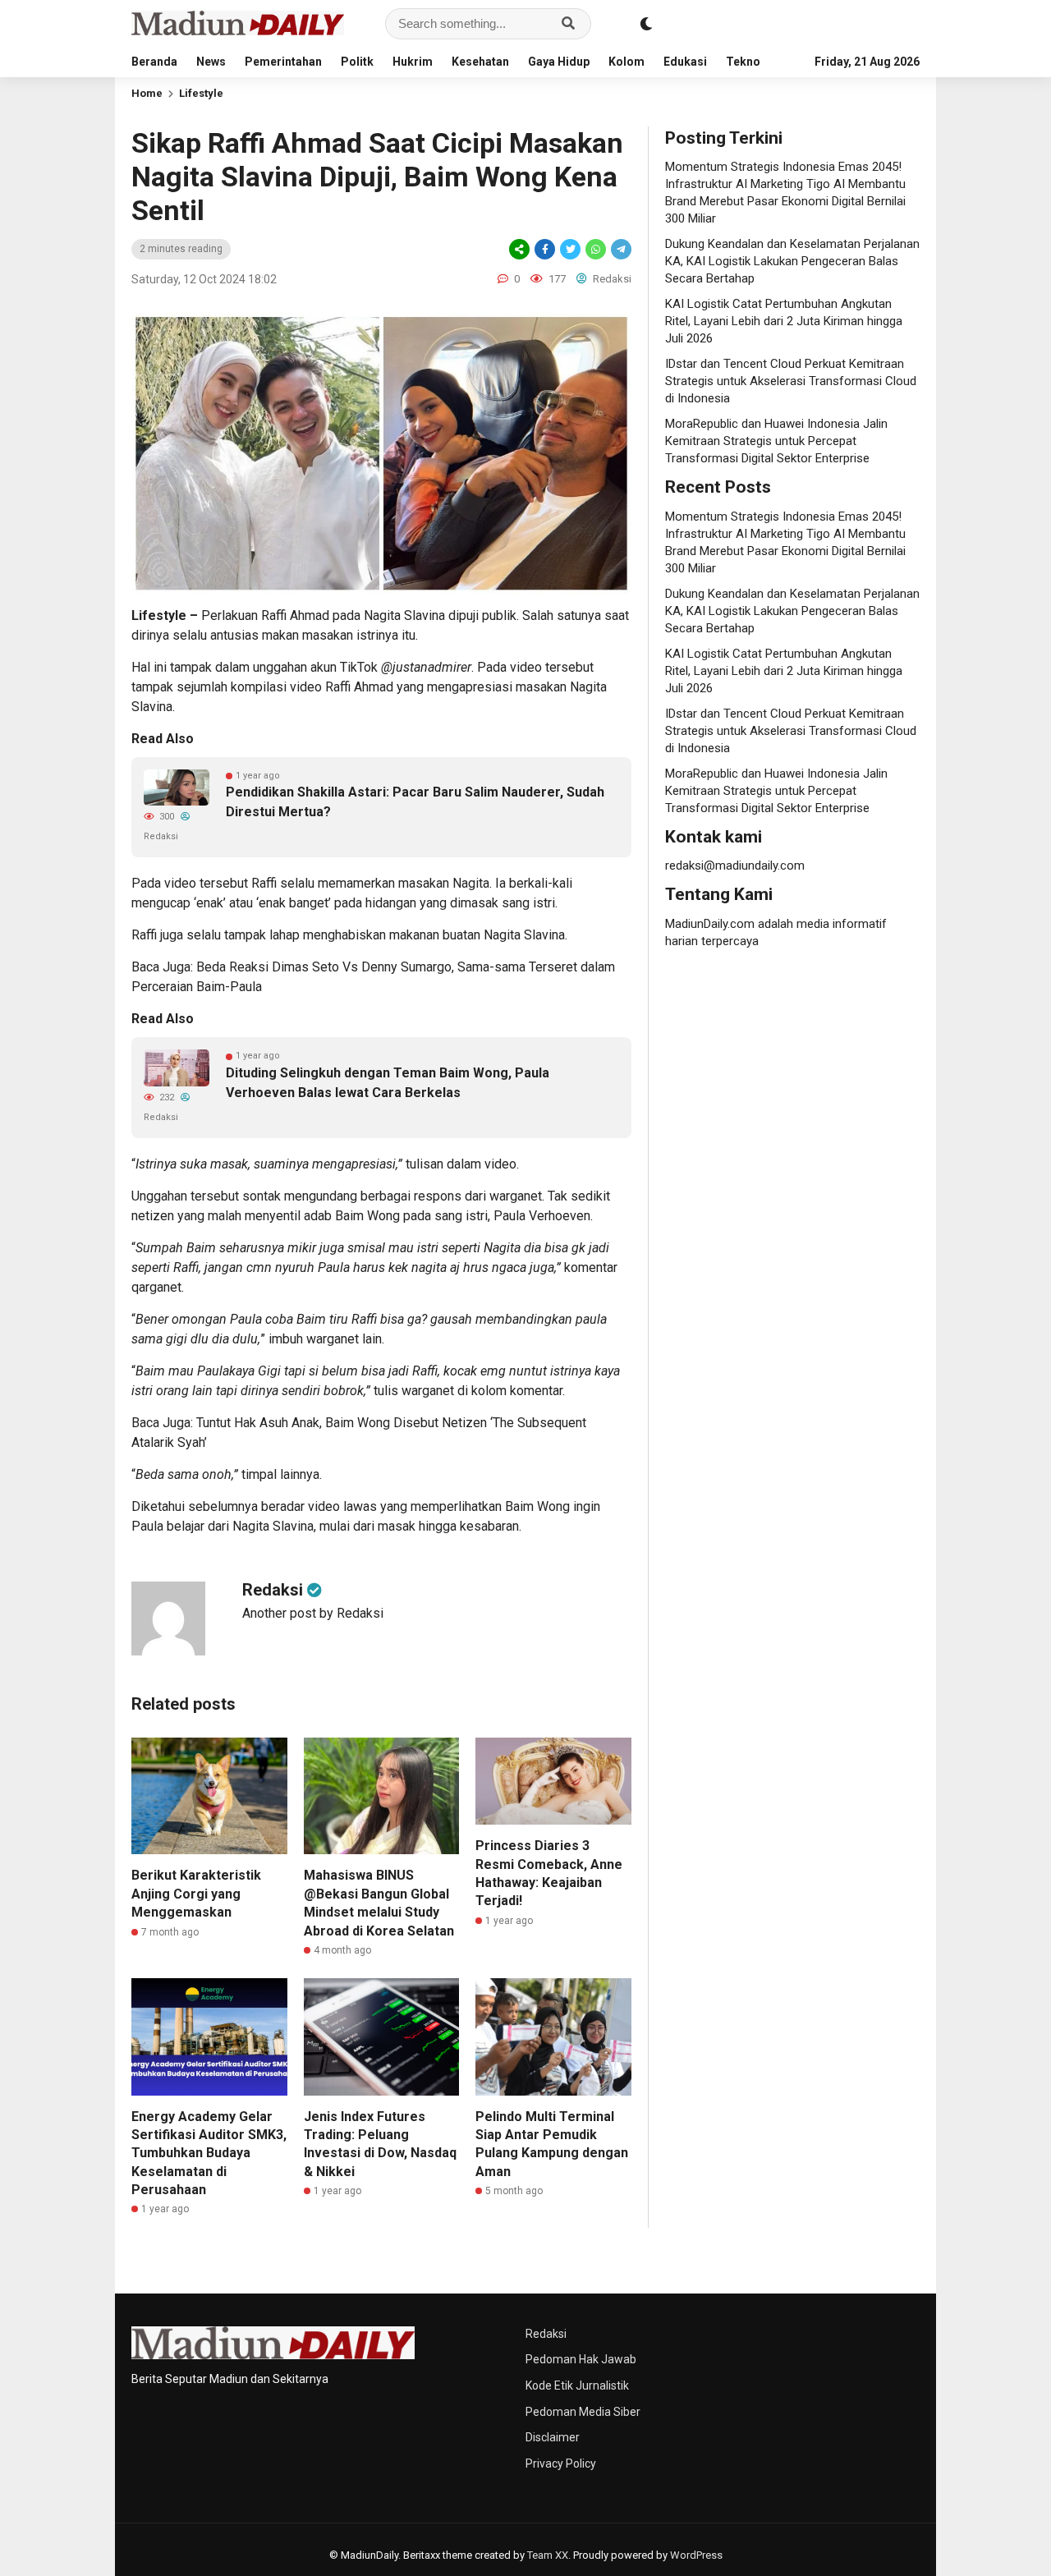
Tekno (743, 62)
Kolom (626, 62)
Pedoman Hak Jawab (581, 2359)
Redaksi (546, 2334)
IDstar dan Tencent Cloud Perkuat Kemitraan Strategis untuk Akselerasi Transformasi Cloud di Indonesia (791, 381)
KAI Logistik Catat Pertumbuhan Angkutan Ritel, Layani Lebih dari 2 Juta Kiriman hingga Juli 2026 (784, 321)
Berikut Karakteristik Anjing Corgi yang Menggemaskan (196, 1894)
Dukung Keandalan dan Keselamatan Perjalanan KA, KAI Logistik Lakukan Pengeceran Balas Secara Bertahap (792, 261)
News (211, 62)
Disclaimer (553, 2437)
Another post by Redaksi (313, 1613)
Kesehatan (480, 62)
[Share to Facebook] (545, 249)
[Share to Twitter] (570, 249)
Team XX (548, 2555)
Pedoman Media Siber (583, 2412)
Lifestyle (201, 93)
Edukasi (685, 62)
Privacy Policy (561, 2464)
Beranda (154, 62)
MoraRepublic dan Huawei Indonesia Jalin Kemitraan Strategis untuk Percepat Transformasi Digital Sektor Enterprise (776, 441)
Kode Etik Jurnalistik (577, 2385)
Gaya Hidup (559, 62)
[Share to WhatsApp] (596, 249)
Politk (357, 62)
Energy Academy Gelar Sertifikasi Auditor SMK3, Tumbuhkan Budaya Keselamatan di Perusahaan (209, 2154)
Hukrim (413, 62)
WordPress (696, 2555)
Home (147, 93)
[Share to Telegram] (620, 249)
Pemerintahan (283, 62)
